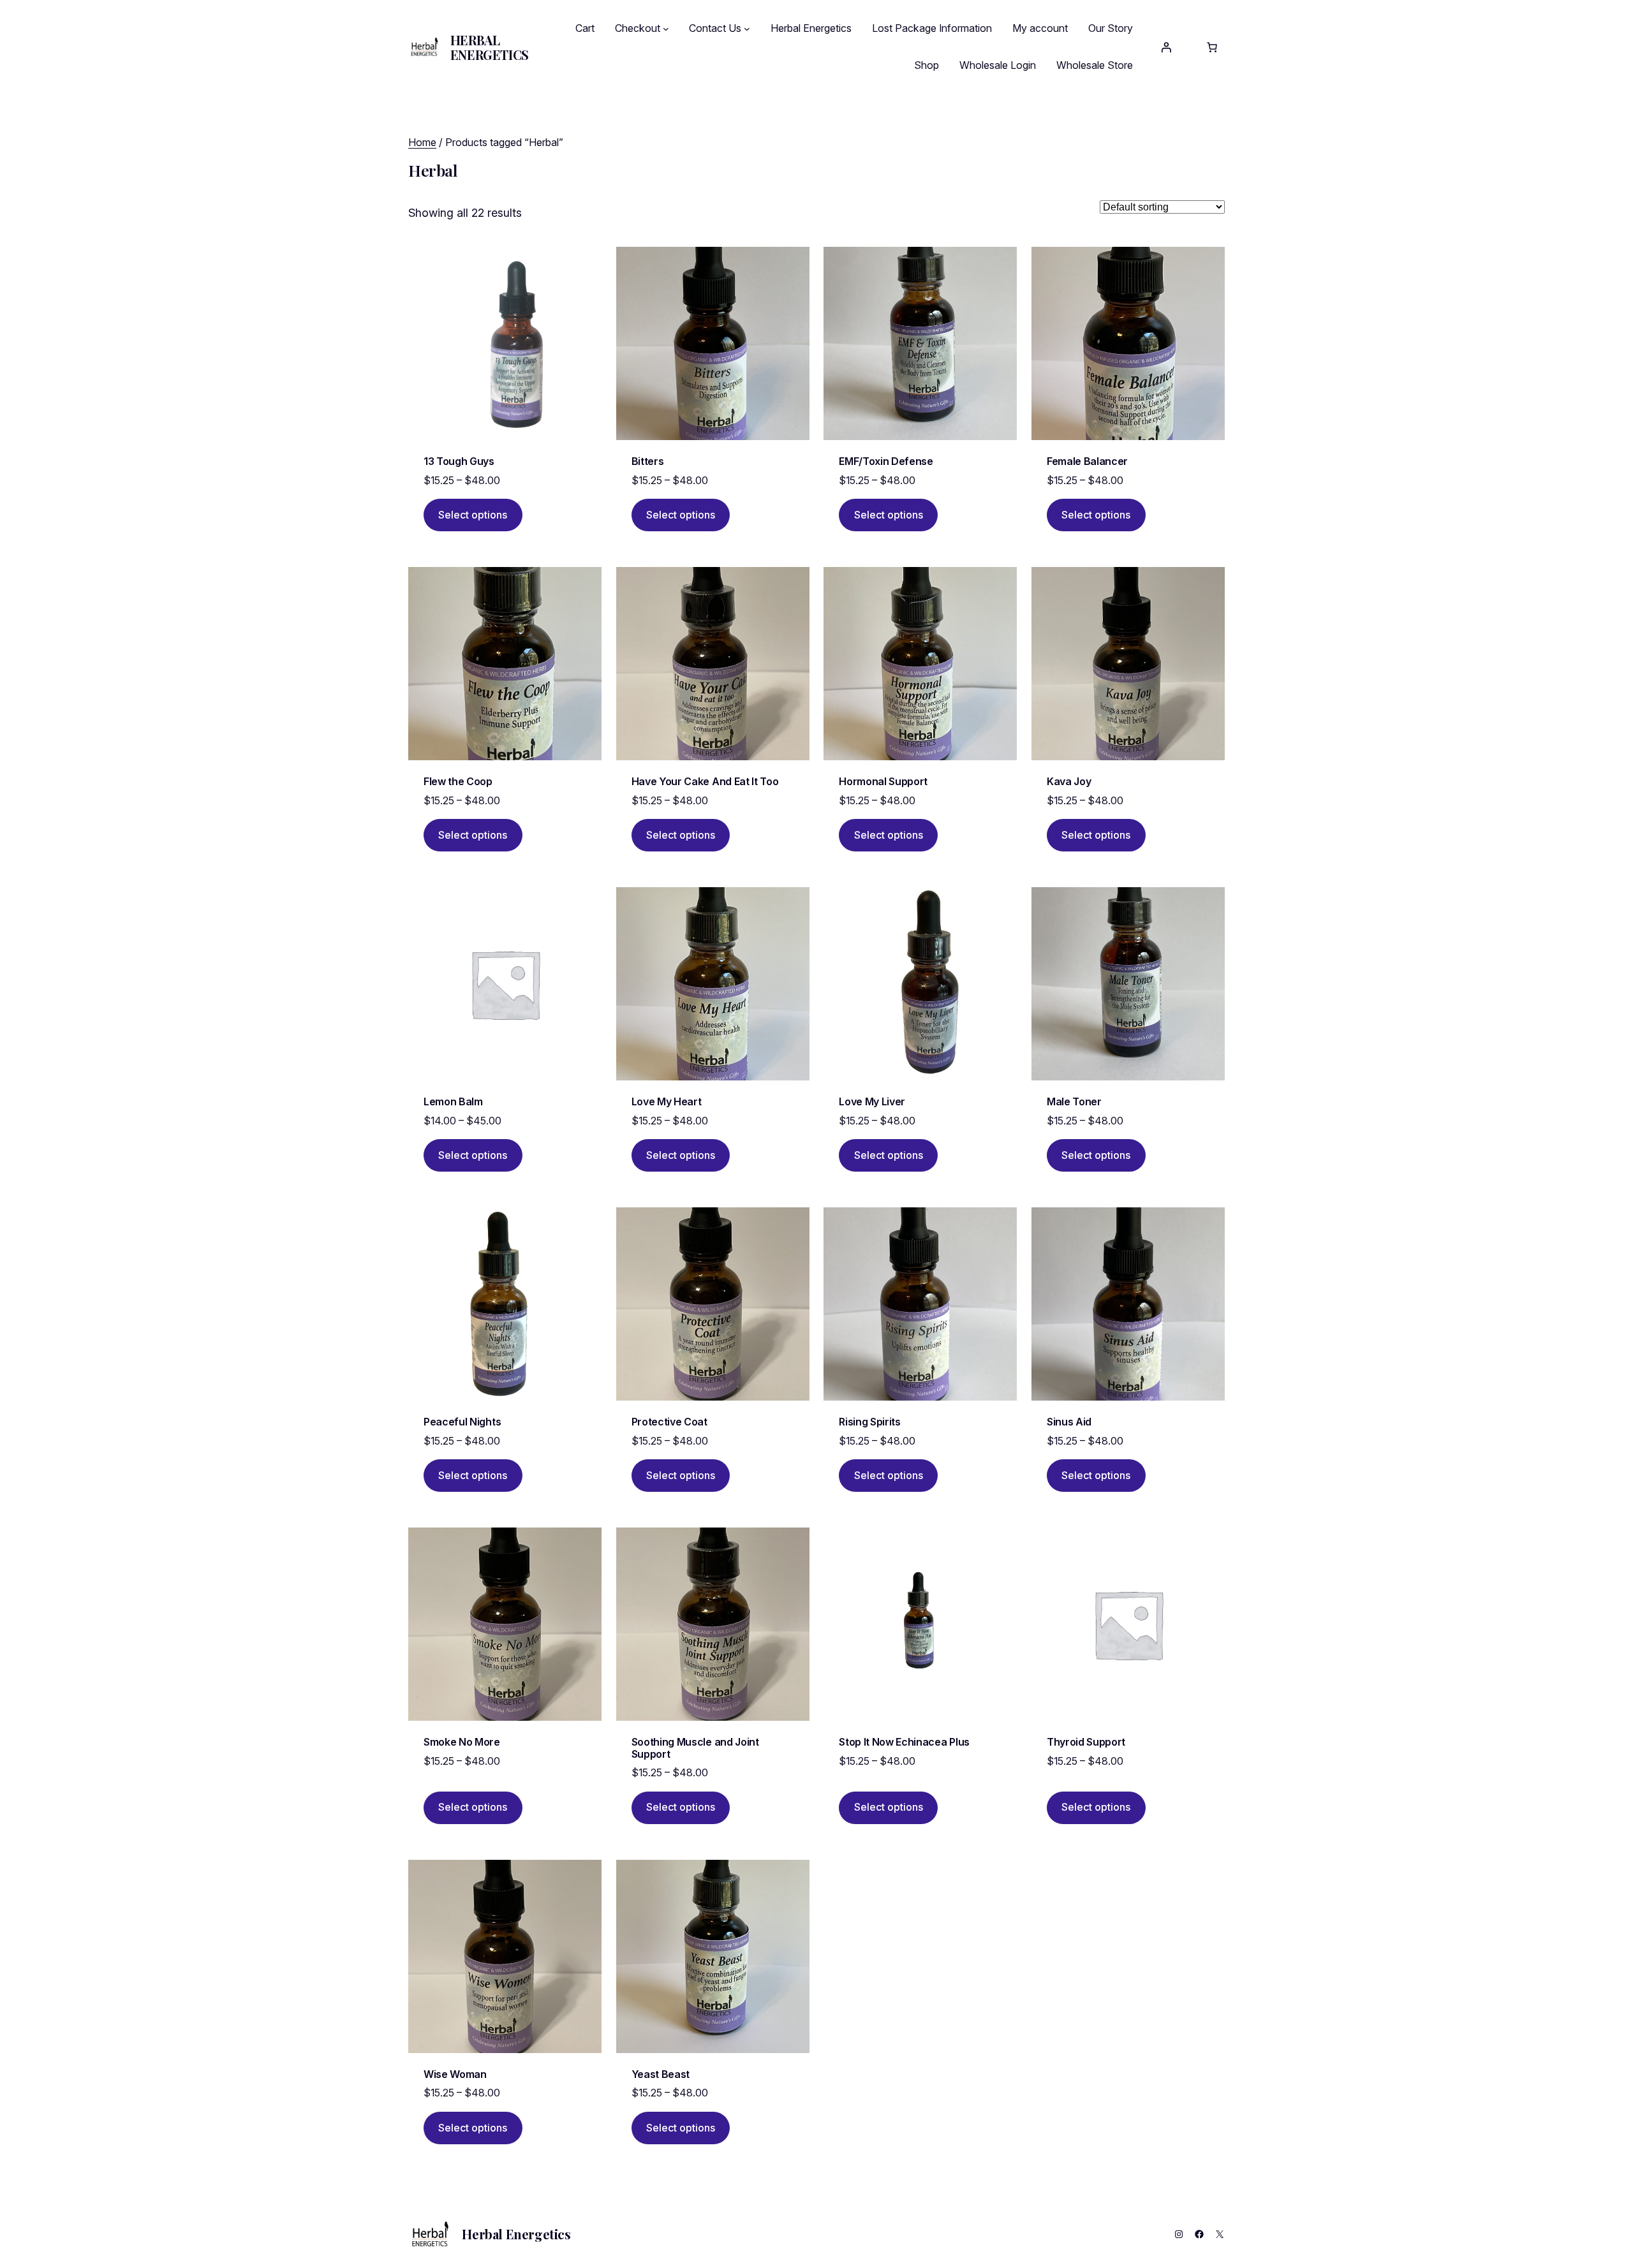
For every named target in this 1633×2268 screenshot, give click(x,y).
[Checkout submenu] (666, 29)
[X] (1220, 2234)
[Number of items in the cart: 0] (1212, 47)
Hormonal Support (883, 781)
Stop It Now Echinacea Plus (904, 1742)
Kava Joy (1069, 781)
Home (422, 142)
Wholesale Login (998, 65)
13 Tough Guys (459, 461)
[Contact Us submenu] (747, 29)
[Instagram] (1179, 2234)
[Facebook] (1199, 2234)
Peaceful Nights (462, 1422)
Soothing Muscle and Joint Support (695, 1748)
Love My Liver (872, 1101)
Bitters (648, 461)
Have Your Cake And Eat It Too (705, 781)
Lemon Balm (453, 1101)
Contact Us (715, 28)
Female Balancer (1087, 461)
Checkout (638, 28)
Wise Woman (455, 2074)
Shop (927, 65)
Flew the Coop (458, 781)
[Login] (1166, 47)
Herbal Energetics (490, 47)
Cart (585, 28)
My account (1040, 28)
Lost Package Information (932, 28)
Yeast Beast (661, 2074)
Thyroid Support (1086, 1742)
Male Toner (1074, 1101)
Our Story (1111, 28)
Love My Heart (667, 1101)
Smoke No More (462, 1742)
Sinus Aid (1069, 1422)
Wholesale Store (1095, 65)
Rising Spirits (870, 1422)
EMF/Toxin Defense (886, 461)
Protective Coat (669, 1422)
